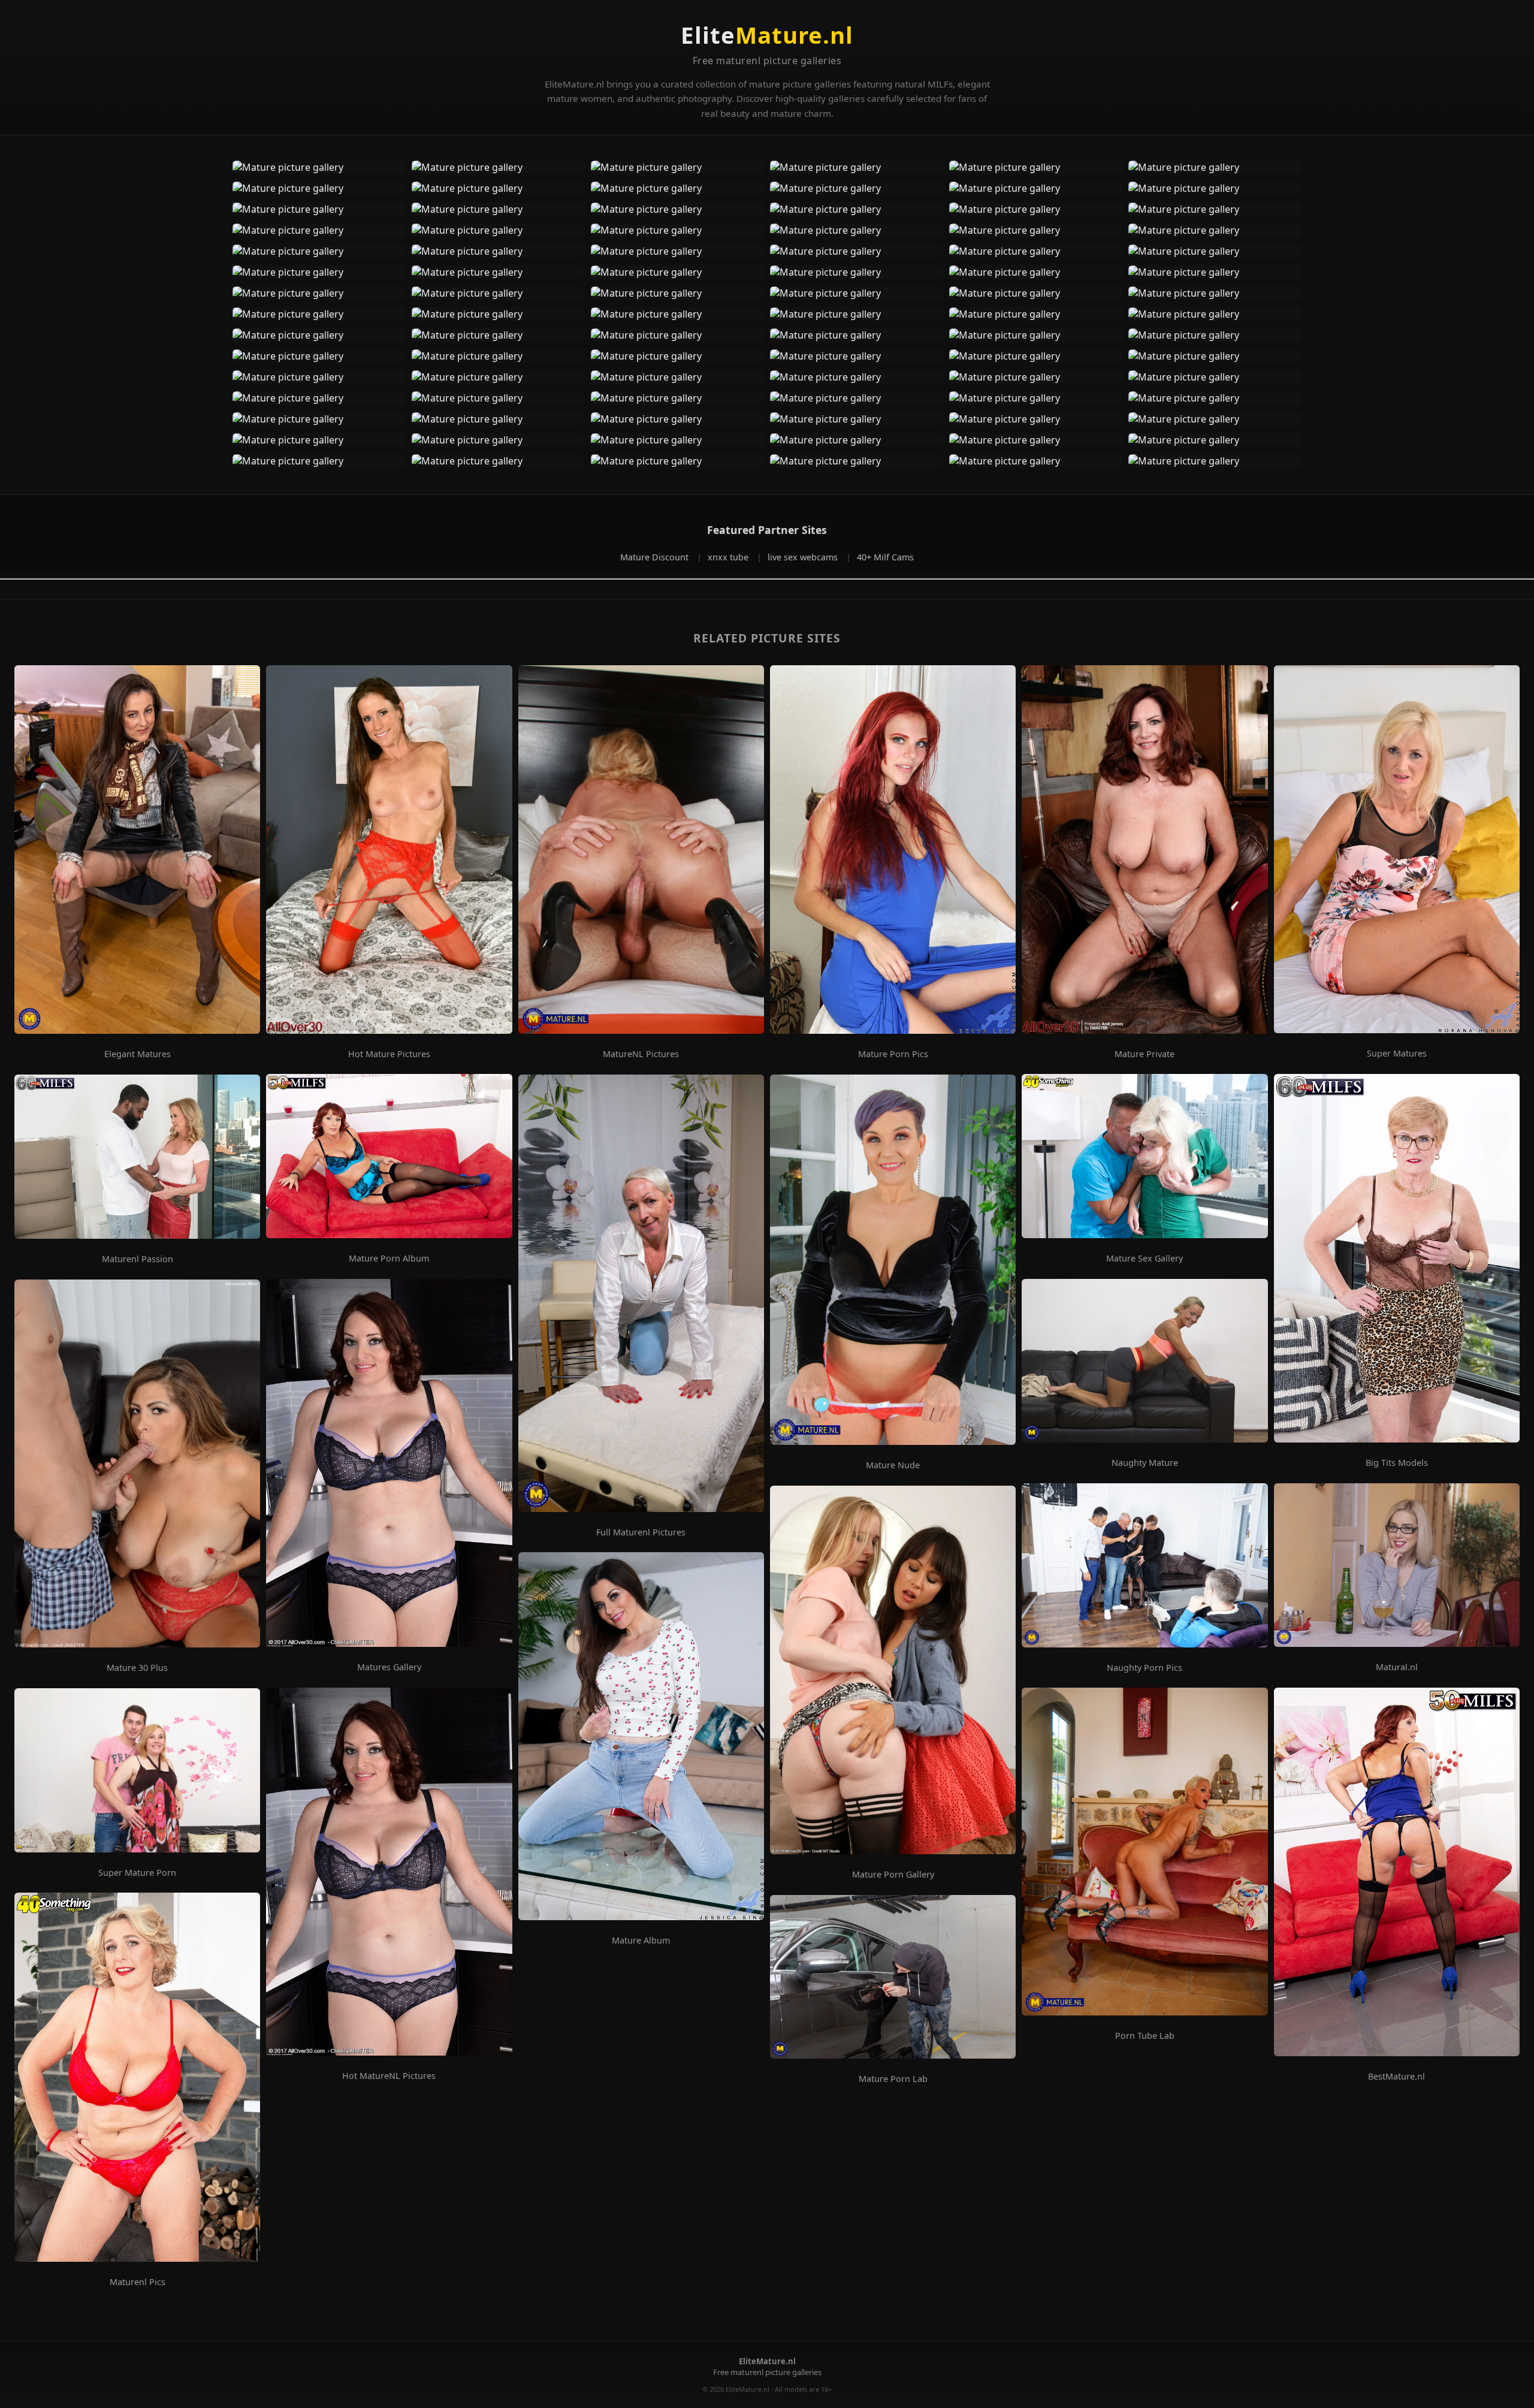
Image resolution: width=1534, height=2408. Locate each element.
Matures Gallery (389, 1667)
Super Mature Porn (137, 1873)
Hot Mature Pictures (389, 1054)
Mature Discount (656, 557)
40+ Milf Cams (885, 557)
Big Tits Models (1397, 1463)
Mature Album (641, 1941)
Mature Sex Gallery (1145, 1259)
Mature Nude (893, 1465)
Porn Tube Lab (1145, 2036)
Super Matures (1397, 1054)
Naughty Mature (1145, 1463)
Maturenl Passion (138, 1259)
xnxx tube (729, 557)
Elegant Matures (138, 1054)
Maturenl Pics (138, 2282)
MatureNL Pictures (641, 1054)
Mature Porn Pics (893, 1054)
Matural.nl (1397, 1667)
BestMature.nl (1396, 2077)
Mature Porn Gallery (893, 1875)
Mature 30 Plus (137, 1668)
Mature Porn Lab (893, 2079)
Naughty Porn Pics (1145, 1668)
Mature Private (1145, 1054)
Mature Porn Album (389, 1259)
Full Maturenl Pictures (641, 1532)
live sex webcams (804, 557)
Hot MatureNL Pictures (389, 2076)
